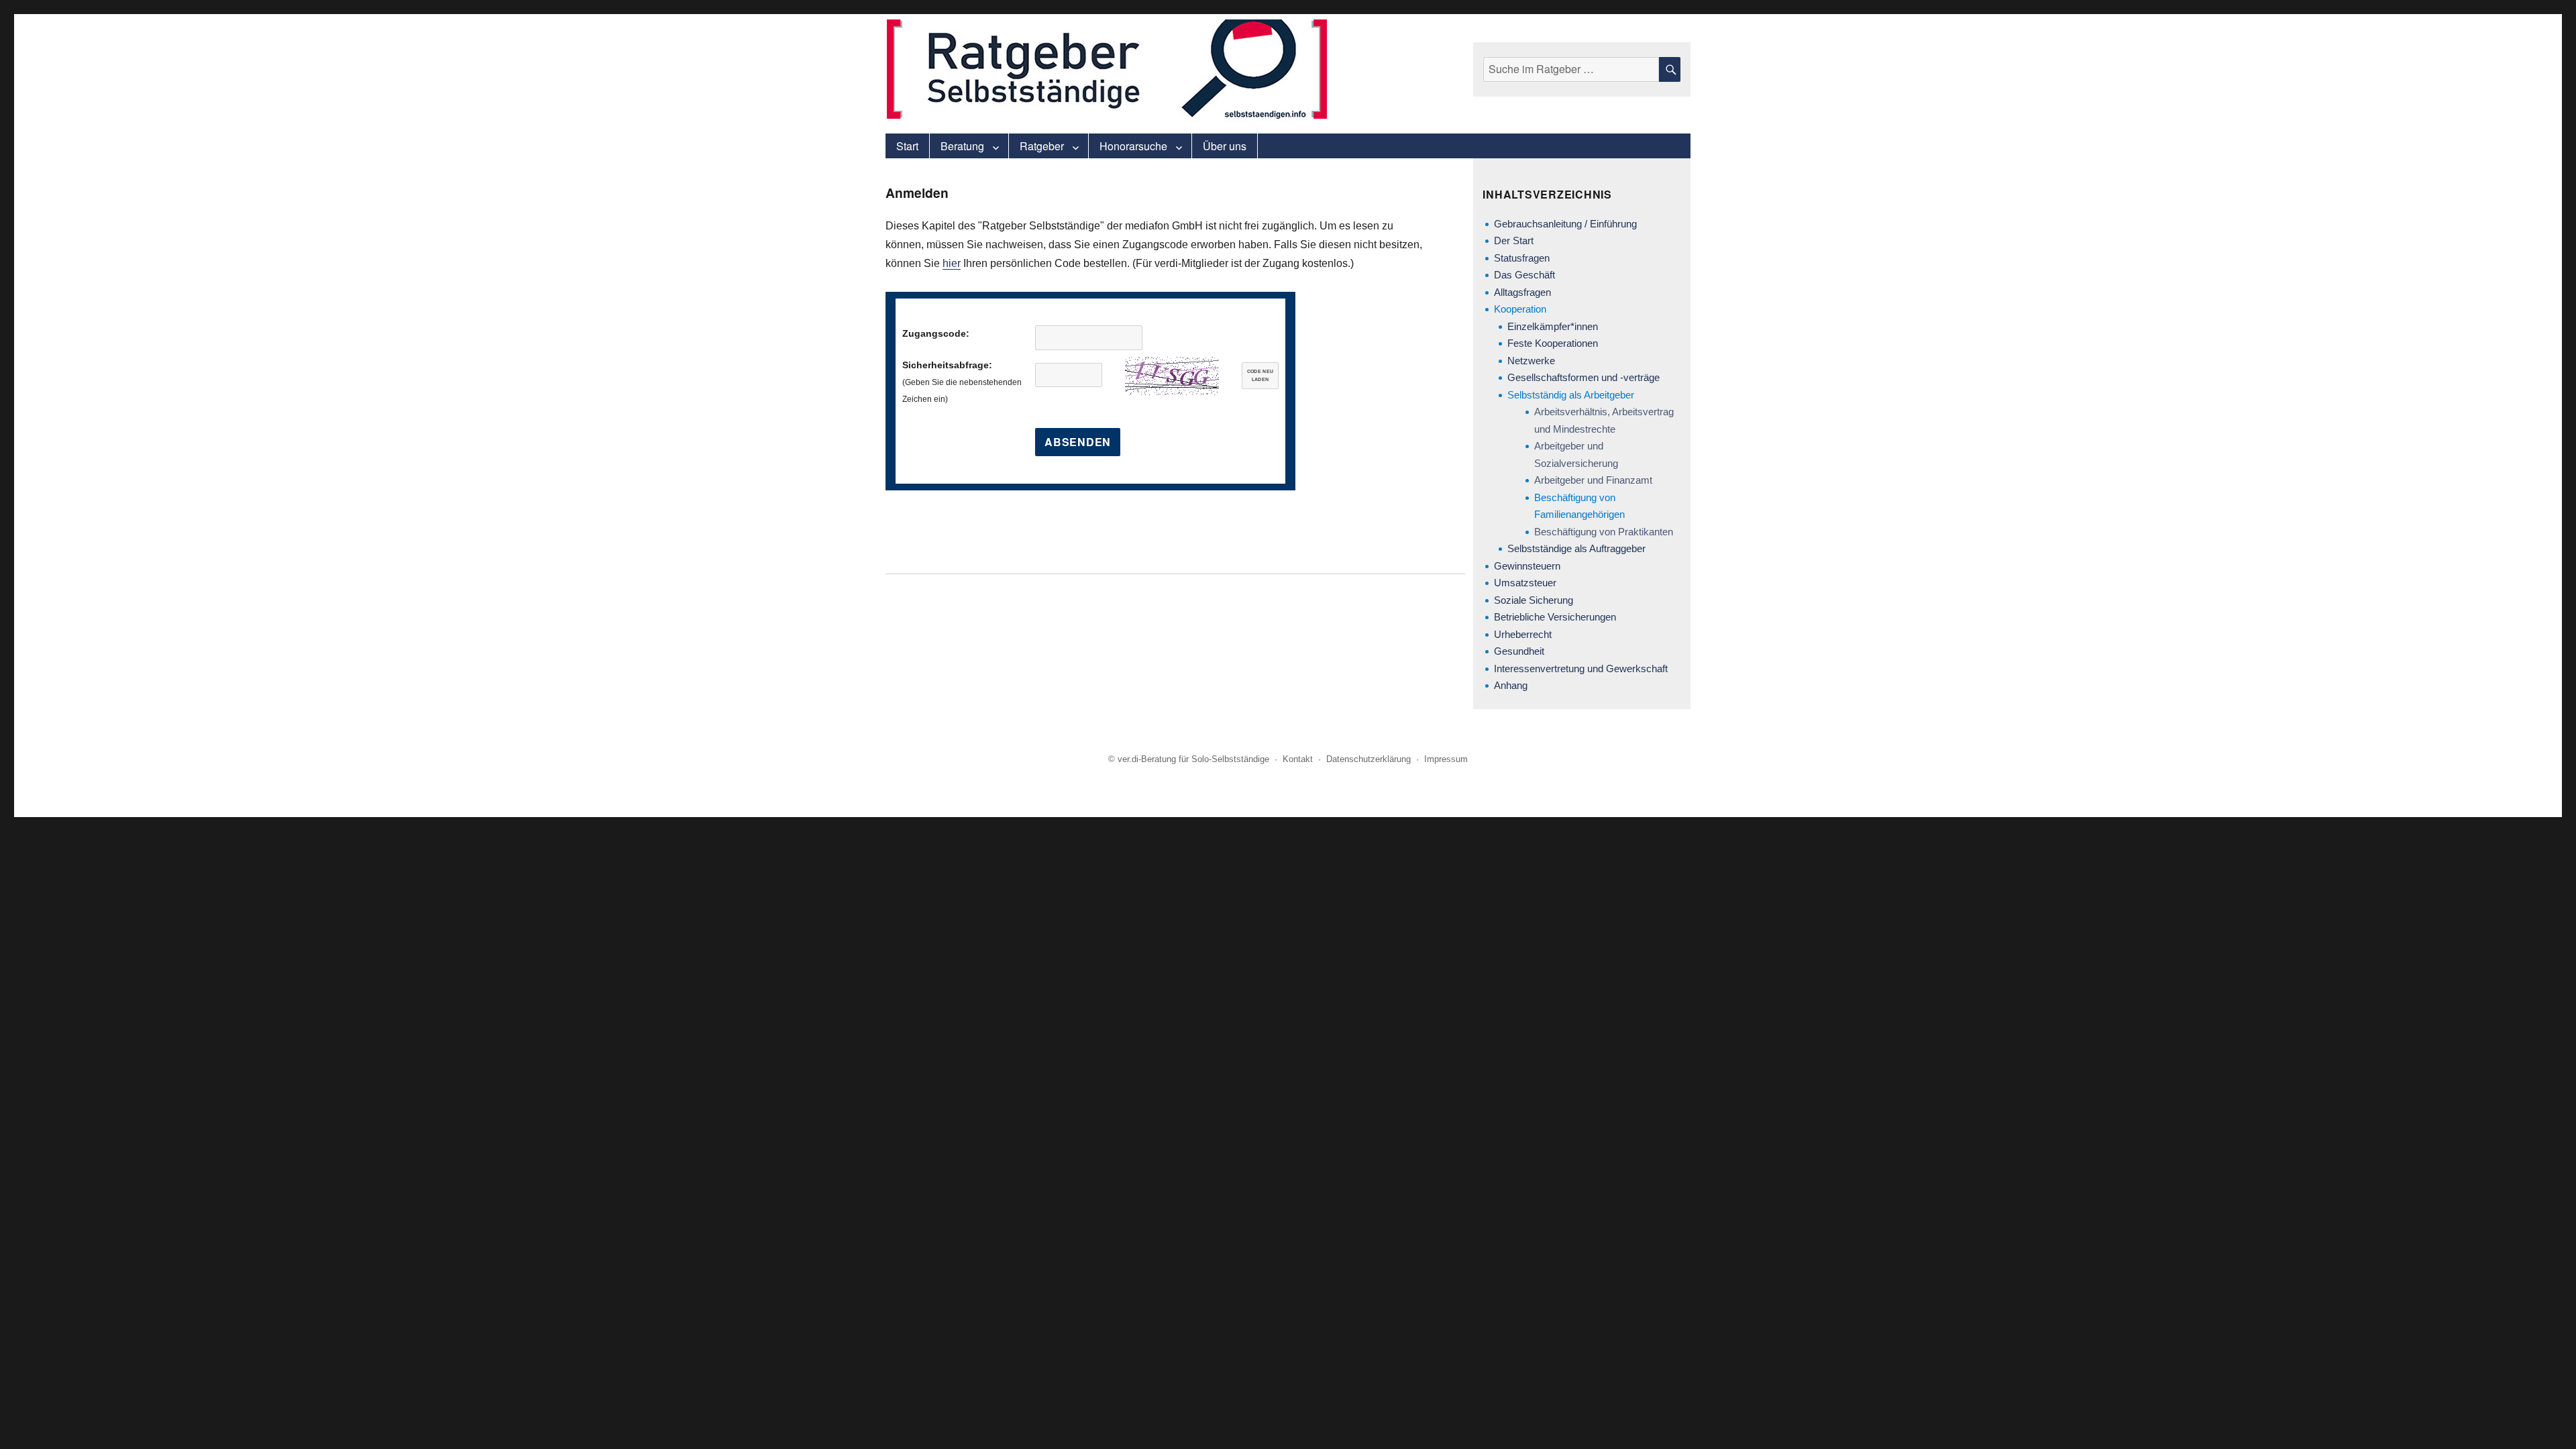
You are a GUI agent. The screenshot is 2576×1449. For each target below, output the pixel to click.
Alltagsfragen (1522, 292)
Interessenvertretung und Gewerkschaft (1581, 668)
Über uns (1225, 146)
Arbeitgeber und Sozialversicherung (1576, 454)
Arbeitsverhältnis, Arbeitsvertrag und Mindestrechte (1604, 420)
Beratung (962, 146)
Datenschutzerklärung (1368, 759)
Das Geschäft (1524, 275)
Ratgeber (1042, 146)
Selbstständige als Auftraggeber (1576, 548)
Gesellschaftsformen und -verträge (1584, 377)
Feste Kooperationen (1553, 343)
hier (952, 263)
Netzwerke (1531, 361)
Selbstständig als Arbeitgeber (1571, 395)
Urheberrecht (1523, 634)
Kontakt (1298, 759)
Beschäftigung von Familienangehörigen (1579, 506)
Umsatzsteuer (1525, 583)
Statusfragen (1522, 258)
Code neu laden (1260, 376)
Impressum (1446, 759)
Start (907, 146)
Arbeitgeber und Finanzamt (1593, 480)
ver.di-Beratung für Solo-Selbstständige (1193, 759)
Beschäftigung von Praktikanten (1604, 532)
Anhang (1511, 685)
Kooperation (1520, 309)
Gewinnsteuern (1527, 566)
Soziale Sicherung (1534, 600)
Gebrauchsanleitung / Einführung (1565, 224)
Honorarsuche (1133, 146)
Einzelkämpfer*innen (1553, 326)
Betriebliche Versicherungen (1555, 617)
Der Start (1514, 240)
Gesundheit (1519, 651)
